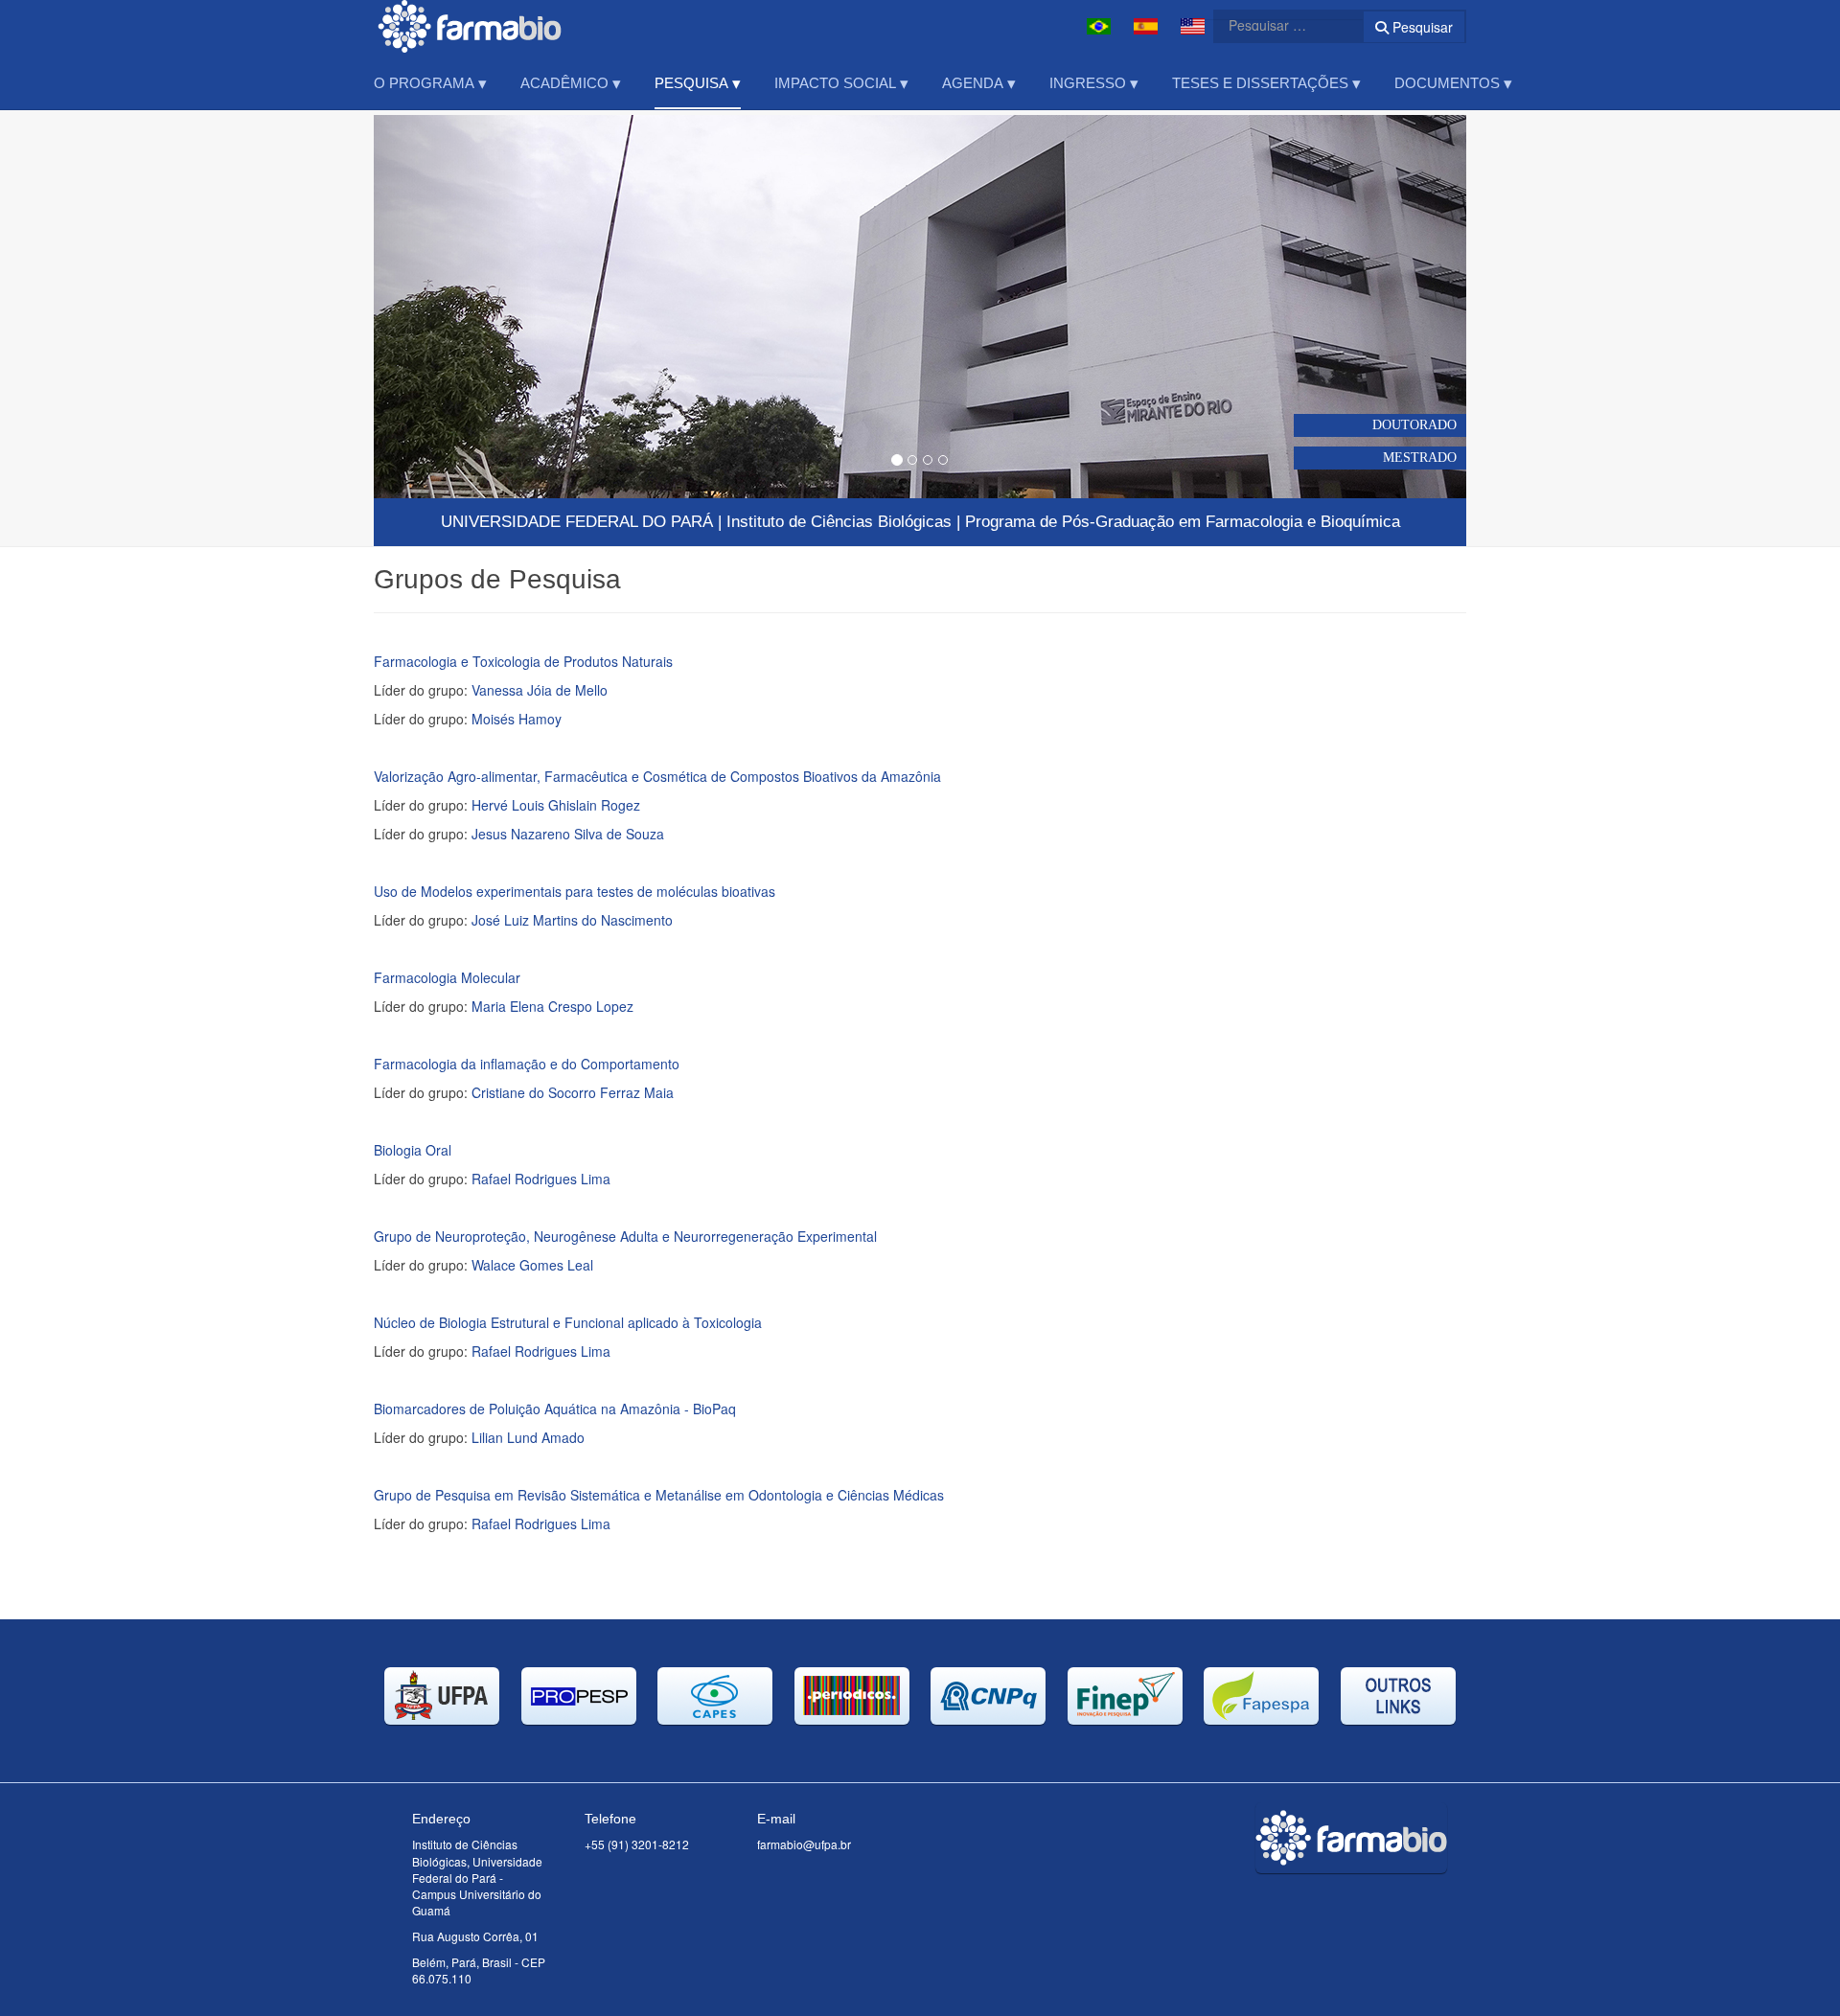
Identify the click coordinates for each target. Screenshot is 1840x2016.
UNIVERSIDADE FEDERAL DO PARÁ (577, 522)
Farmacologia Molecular (447, 977)
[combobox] (1276, 25)
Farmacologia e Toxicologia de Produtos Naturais (523, 661)
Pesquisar (1421, 27)
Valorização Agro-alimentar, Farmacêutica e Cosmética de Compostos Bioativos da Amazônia (657, 776)
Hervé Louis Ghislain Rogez (556, 805)
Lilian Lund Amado (528, 1437)
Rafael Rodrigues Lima (541, 1179)
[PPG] (470, 26)
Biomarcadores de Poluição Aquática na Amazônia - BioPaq (555, 1409)
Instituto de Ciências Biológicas (839, 522)
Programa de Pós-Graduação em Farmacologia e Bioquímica (1183, 522)
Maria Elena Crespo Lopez (552, 1006)
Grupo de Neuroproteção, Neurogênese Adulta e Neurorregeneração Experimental (625, 1236)
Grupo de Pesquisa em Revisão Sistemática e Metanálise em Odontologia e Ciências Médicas (659, 1495)
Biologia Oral (413, 1150)
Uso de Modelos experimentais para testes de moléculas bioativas (575, 891)
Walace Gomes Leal (532, 1265)
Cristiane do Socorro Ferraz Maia (573, 1092)
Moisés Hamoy (517, 719)
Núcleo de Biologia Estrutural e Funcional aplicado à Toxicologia (568, 1322)
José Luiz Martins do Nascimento (572, 920)
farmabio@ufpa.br (804, 1844)
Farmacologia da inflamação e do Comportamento (527, 1064)
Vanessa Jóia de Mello (540, 690)
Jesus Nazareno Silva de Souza (568, 834)
